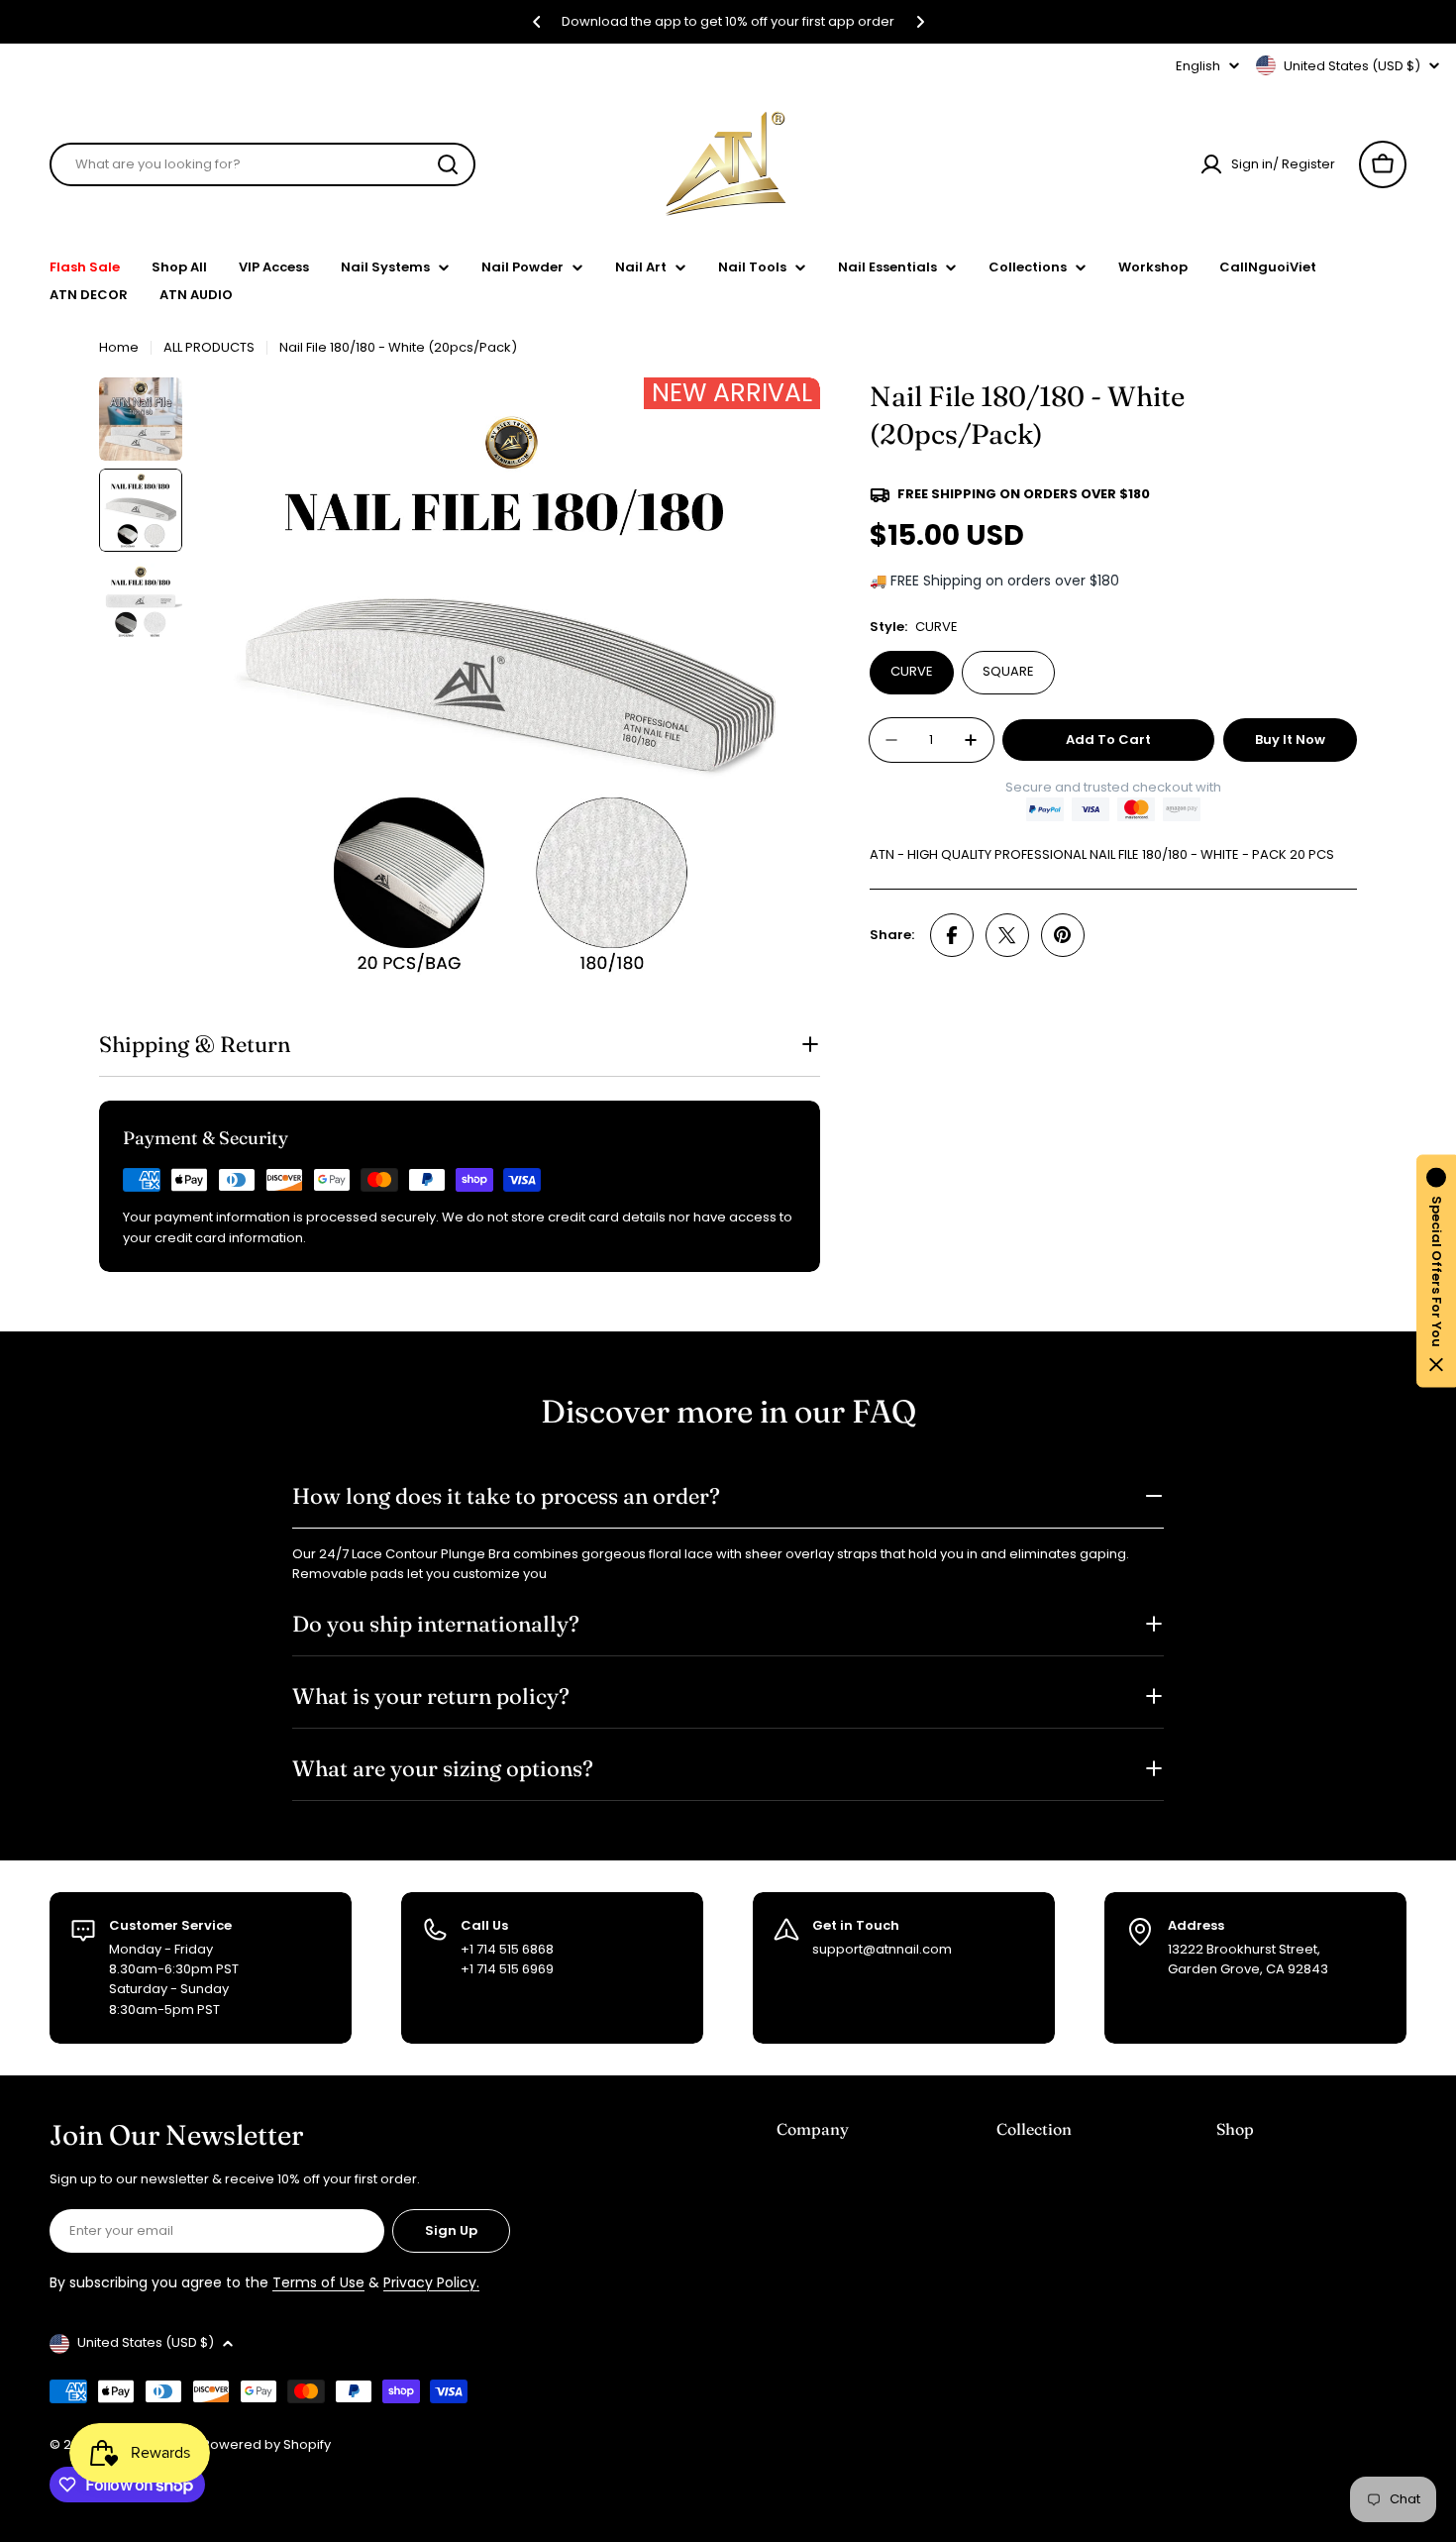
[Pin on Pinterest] (1063, 935)
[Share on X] (1007, 935)
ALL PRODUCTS (209, 347)
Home (119, 347)
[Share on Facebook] (952, 935)
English (1198, 66)
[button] (537, 22)
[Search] (448, 164)
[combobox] (262, 164)
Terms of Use (318, 2282)
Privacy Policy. (431, 2282)
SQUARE (1008, 671)
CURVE (912, 671)
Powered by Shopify (266, 2444)
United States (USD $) (1352, 66)
